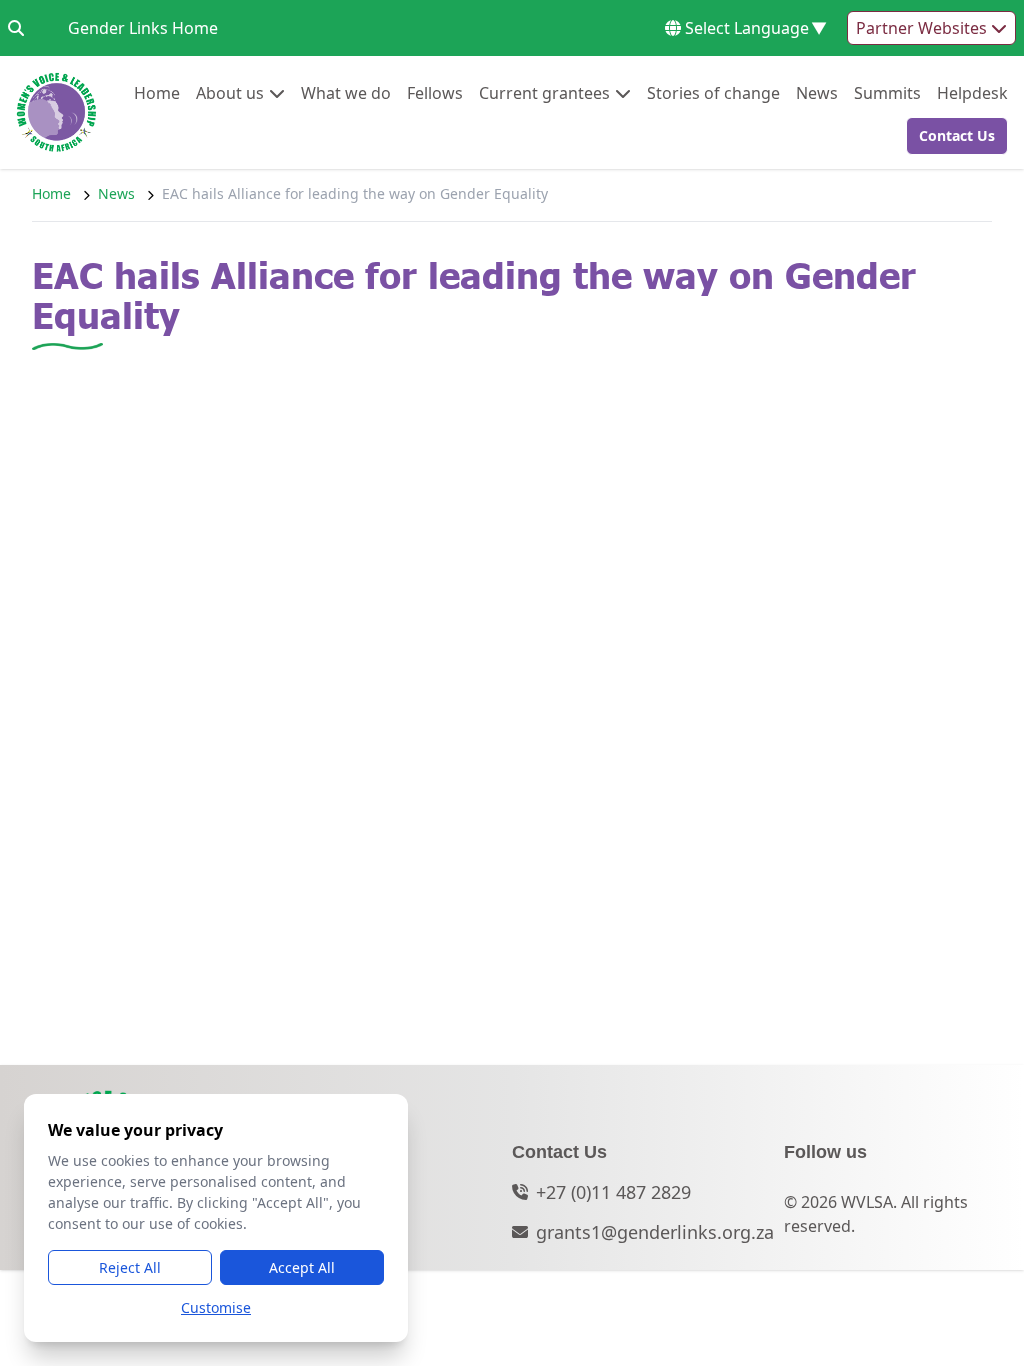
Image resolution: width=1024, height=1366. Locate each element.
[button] (951, 136)
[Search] (16, 28)
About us (230, 92)
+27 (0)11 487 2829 (613, 1192)
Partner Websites (923, 28)
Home (157, 92)
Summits (887, 92)
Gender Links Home (143, 27)
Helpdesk (972, 92)
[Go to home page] (56, 112)
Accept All (302, 1267)
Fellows (435, 92)
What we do (346, 92)
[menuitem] (157, 93)
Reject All (130, 1267)
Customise (216, 1307)
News (817, 92)
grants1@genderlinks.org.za (655, 1232)
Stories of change (713, 92)
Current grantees (544, 92)
